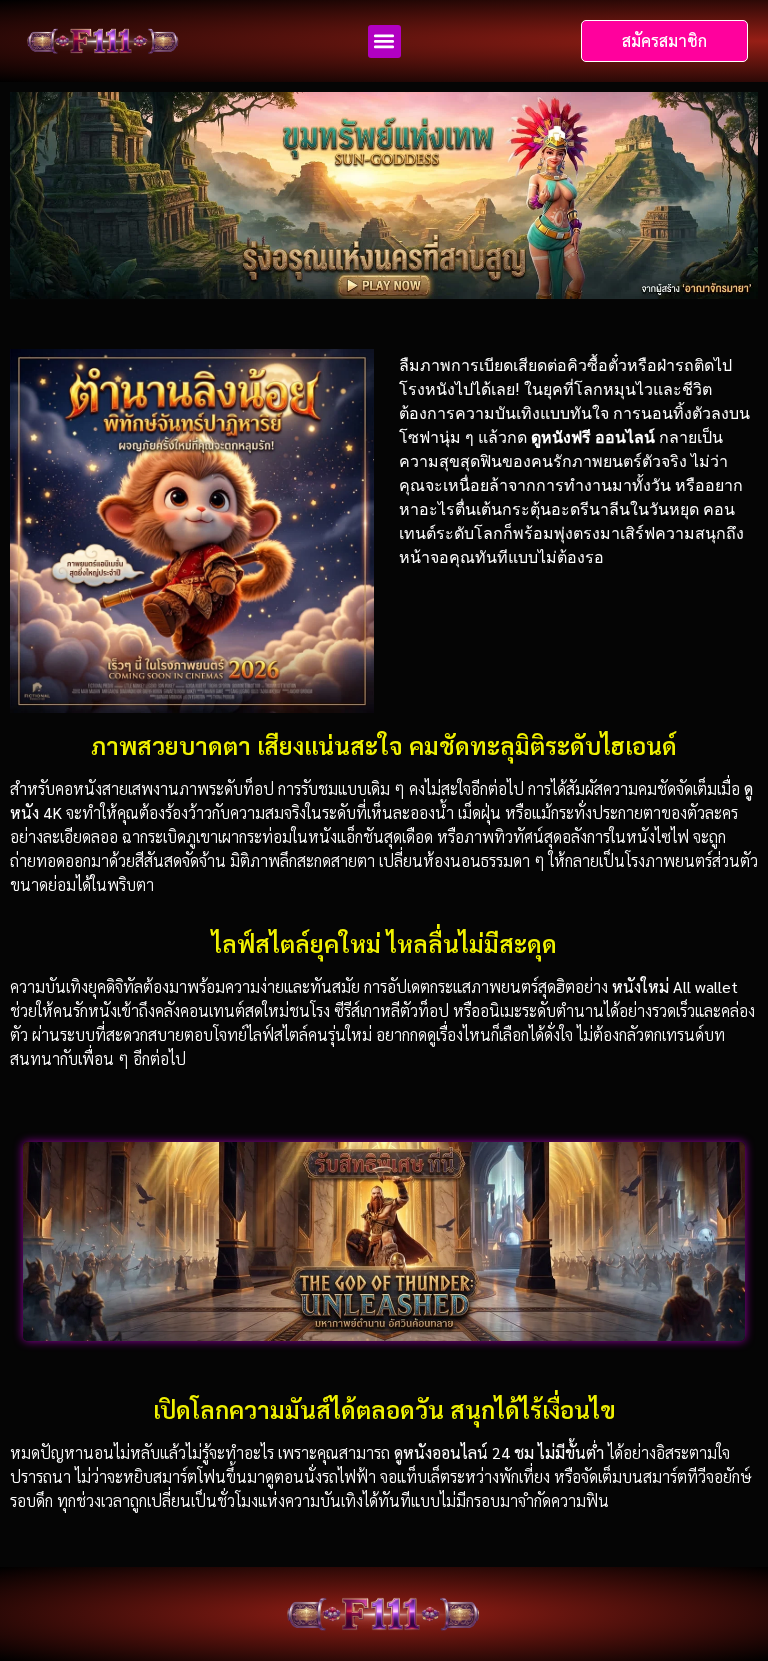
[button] (384, 41)
